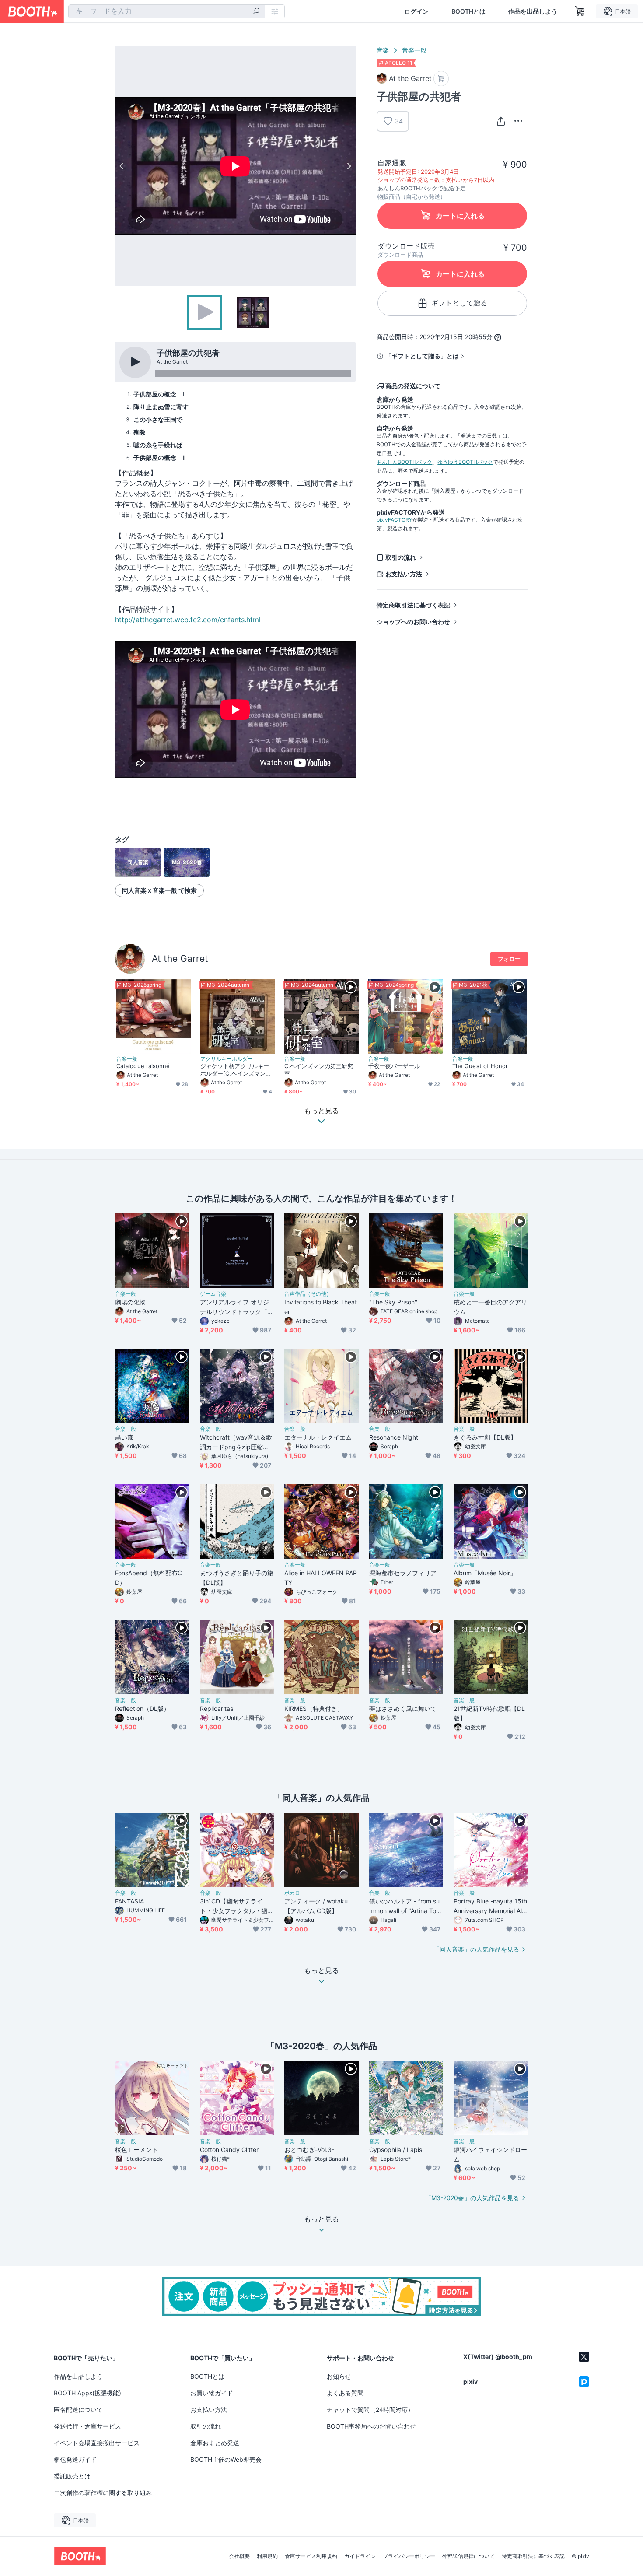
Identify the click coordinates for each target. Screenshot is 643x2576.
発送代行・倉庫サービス (87, 2426)
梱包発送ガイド (75, 2459)
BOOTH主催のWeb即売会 (226, 2459)
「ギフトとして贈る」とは (422, 356)
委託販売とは (72, 2476)
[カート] (441, 79)
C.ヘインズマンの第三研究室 (319, 1070)
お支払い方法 (404, 574)
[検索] (256, 12)
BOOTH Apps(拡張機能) (87, 2393)
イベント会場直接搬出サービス (97, 2443)
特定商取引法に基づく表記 (413, 605)
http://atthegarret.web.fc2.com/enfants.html (188, 620)
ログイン (416, 11)
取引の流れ (401, 557)
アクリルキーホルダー (227, 1059)
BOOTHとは (468, 11)
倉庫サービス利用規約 (311, 2556)
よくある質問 (345, 2393)
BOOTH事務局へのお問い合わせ (371, 2426)
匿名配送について (78, 2410)
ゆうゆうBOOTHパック (465, 462)
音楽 (383, 50)
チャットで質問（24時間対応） (370, 2410)
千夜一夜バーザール (394, 1066)
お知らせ (339, 2376)
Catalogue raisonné (143, 1066)
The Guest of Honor (480, 1066)
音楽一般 (414, 50)
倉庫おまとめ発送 (215, 2443)
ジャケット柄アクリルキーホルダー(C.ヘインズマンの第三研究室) (236, 1070)
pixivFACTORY (395, 520)
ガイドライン (360, 2556)
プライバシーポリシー (409, 2556)
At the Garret (180, 959)
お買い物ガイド (212, 2393)
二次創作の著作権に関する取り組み (103, 2493)
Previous (122, 166)
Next (349, 166)
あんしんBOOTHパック (404, 462)
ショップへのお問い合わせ (413, 622)
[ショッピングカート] (580, 11)
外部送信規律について (468, 2556)
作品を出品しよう (533, 11)
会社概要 (239, 2556)
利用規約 (267, 2556)
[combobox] (167, 11)
